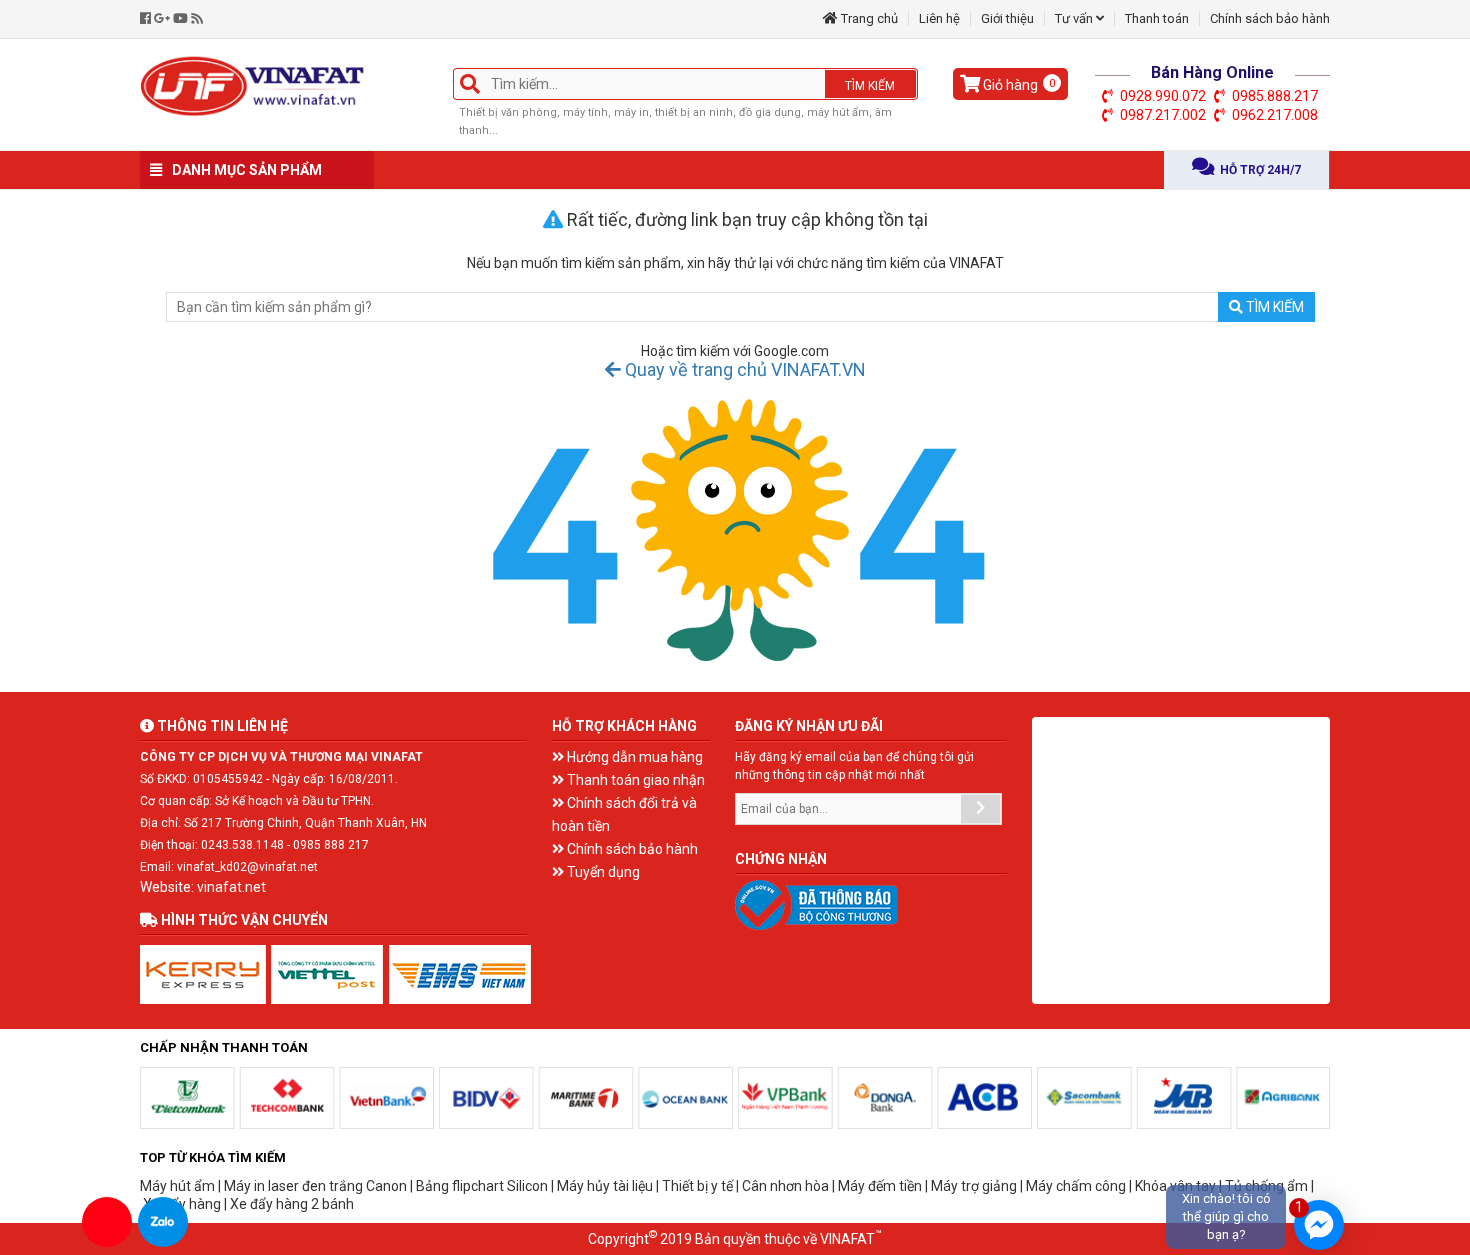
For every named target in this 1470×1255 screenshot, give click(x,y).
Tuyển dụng (602, 872)
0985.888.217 (1275, 96)
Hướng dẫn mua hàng (633, 757)
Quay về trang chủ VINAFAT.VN (743, 369)
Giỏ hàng (1017, 85)
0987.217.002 (1163, 115)
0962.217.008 (1275, 115)
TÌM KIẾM (870, 86)
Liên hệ (939, 18)
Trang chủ (868, 18)
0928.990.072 (1163, 96)
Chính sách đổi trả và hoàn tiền (624, 814)
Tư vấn (1075, 18)
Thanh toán (1157, 18)
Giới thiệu (1007, 18)
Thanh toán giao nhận (634, 780)
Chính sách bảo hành (1270, 18)
